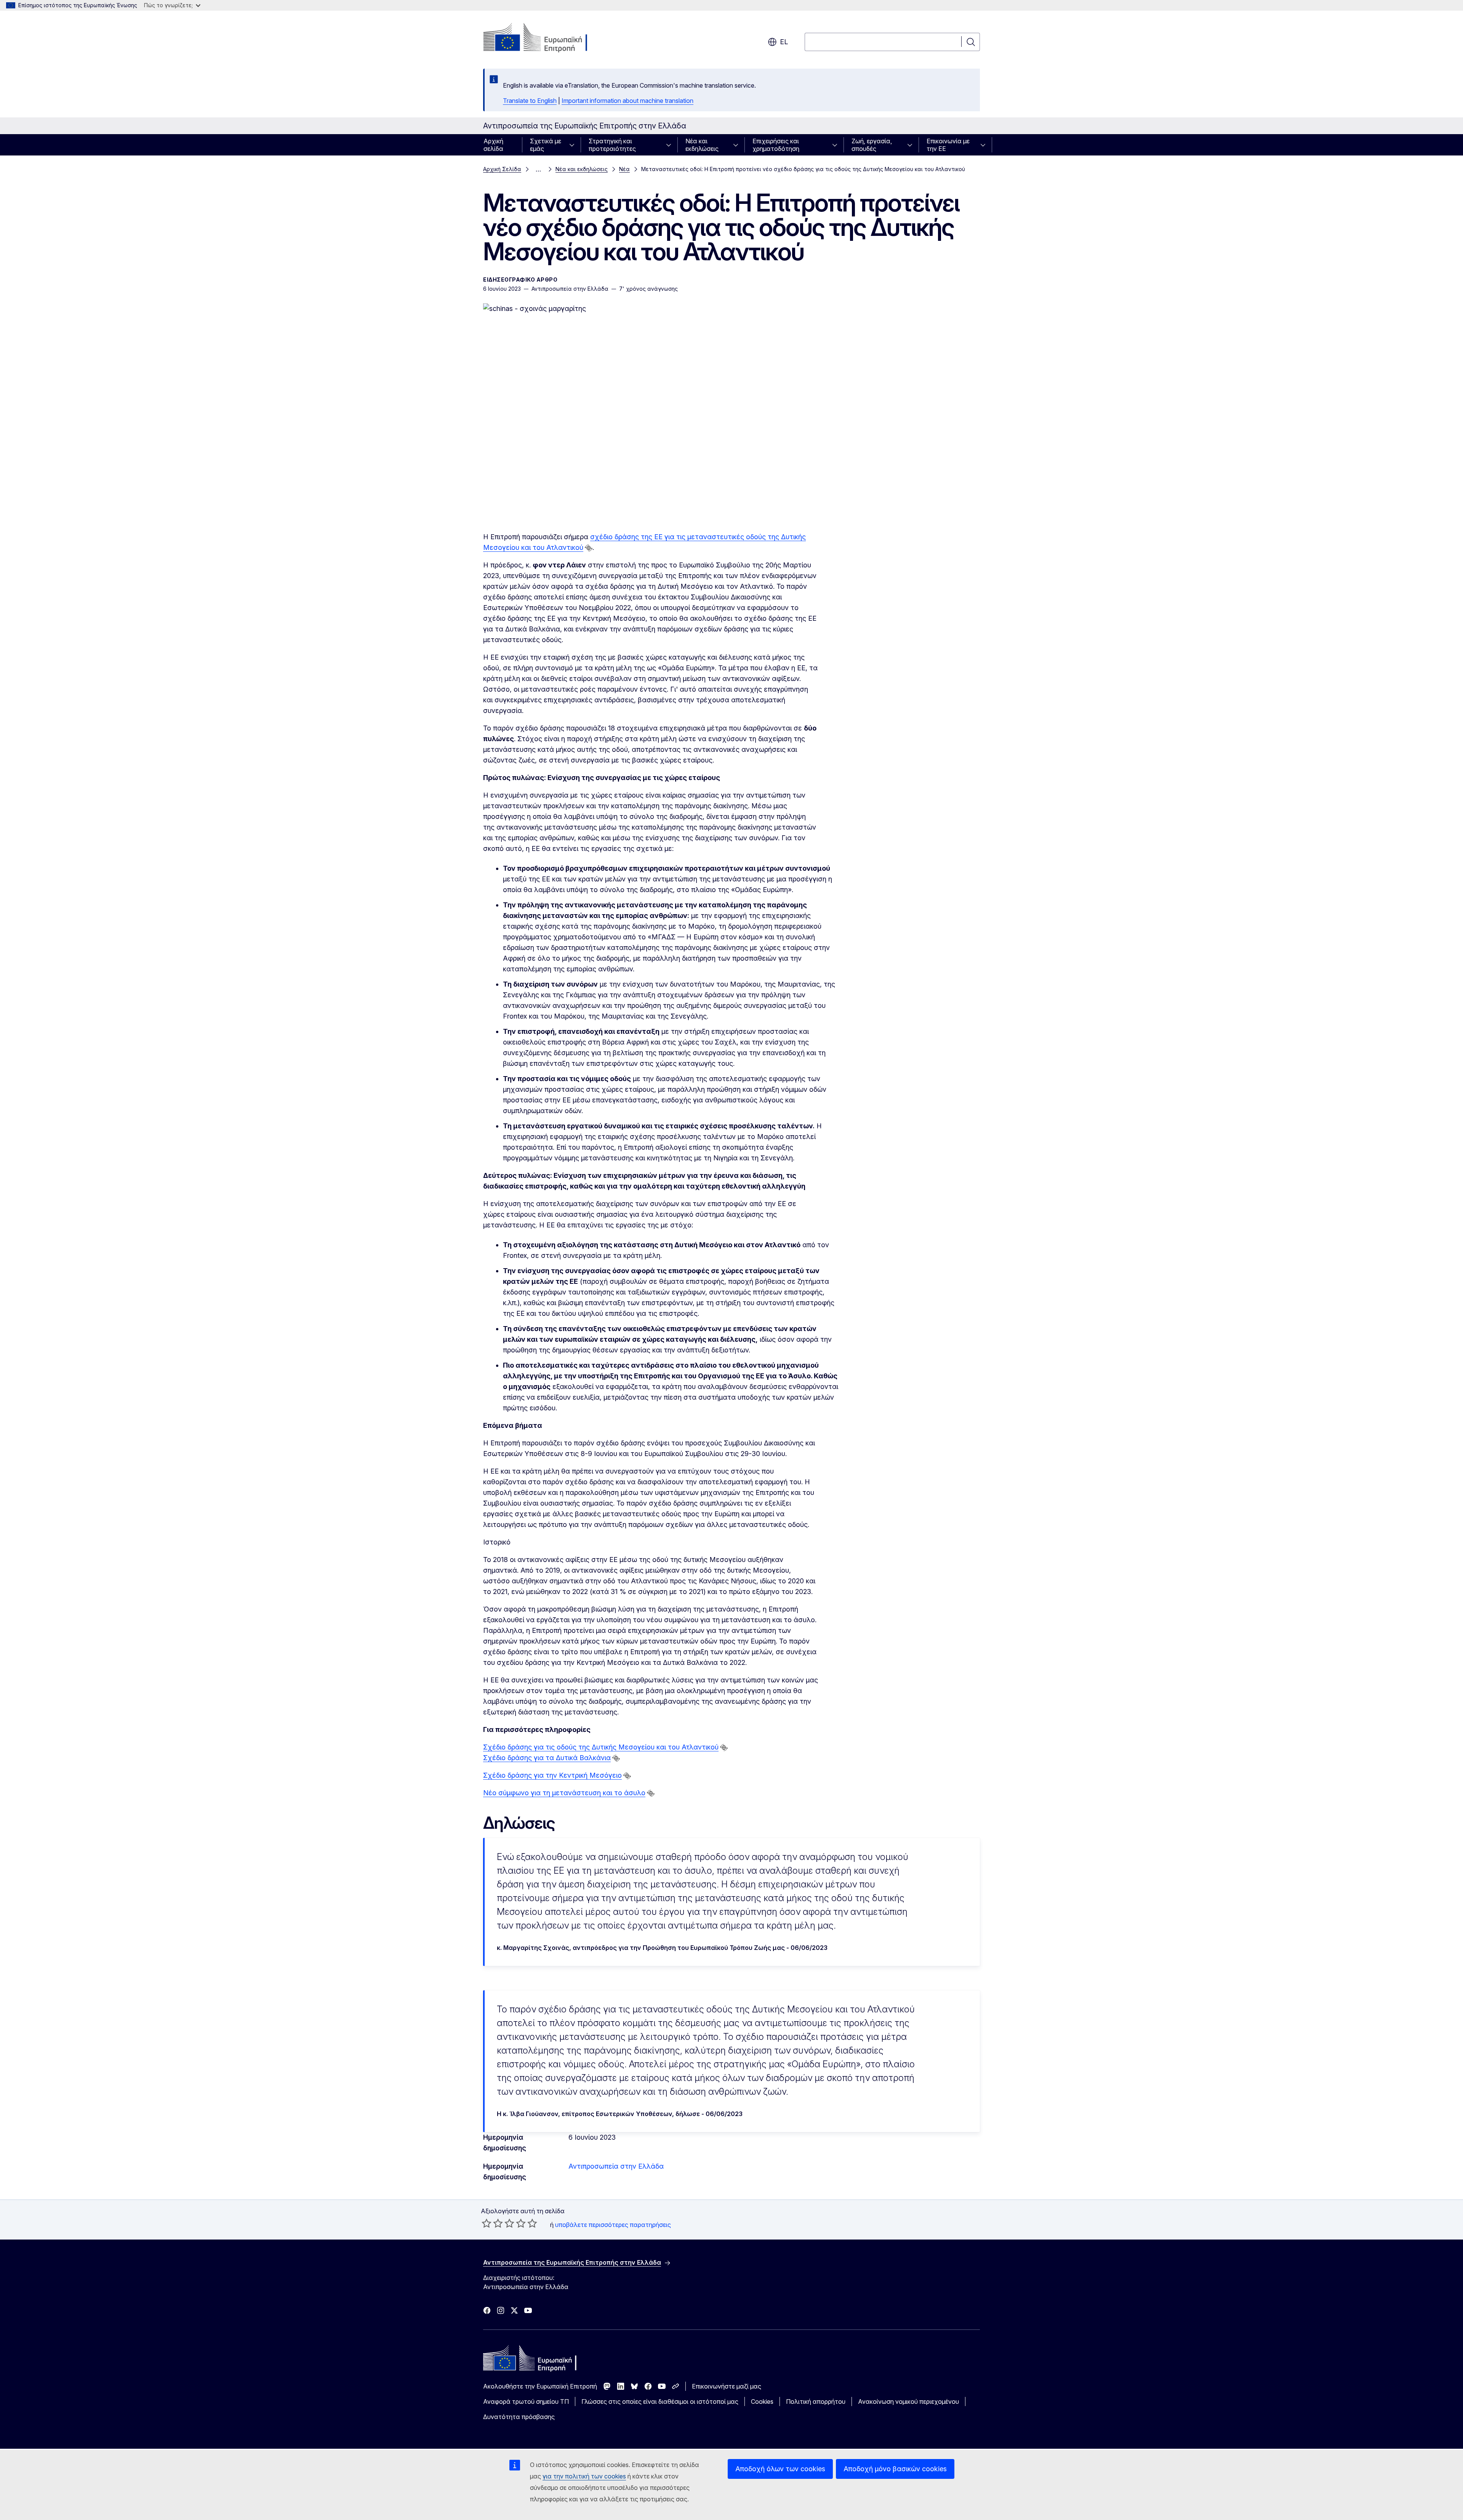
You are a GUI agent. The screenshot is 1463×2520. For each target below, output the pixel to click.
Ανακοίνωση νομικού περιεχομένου (908, 2401)
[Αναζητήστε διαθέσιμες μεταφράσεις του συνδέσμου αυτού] (589, 548)
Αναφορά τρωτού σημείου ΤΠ (526, 2401)
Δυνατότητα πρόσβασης (519, 2417)
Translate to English (530, 101)
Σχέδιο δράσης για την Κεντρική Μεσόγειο (552, 1775)
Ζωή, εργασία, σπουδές (872, 145)
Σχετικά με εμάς (546, 145)
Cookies (762, 2401)
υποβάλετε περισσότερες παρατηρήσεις (613, 2225)
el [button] (784, 42)
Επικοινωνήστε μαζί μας (727, 2386)
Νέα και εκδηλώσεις (702, 145)
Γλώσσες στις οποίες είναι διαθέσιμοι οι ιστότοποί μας (660, 2401)
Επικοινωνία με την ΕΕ (948, 145)
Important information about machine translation (627, 101)
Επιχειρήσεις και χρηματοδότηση (776, 145)
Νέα (624, 169)
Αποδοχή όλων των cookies (780, 2469)
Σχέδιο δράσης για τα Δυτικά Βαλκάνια (547, 1758)
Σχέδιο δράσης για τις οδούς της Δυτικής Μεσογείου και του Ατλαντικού (601, 1747)
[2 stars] (492, 2223)
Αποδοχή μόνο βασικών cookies (895, 2469)
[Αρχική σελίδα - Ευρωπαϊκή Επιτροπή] (545, 38)
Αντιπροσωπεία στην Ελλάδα (616, 2166)
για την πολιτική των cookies (584, 2476)
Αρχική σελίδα (493, 145)
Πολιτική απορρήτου (816, 2401)
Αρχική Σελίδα (502, 169)
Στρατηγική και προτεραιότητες (612, 145)
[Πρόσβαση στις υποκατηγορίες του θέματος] (574, 145)
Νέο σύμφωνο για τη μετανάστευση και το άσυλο (564, 1793)
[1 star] (487, 2223)
